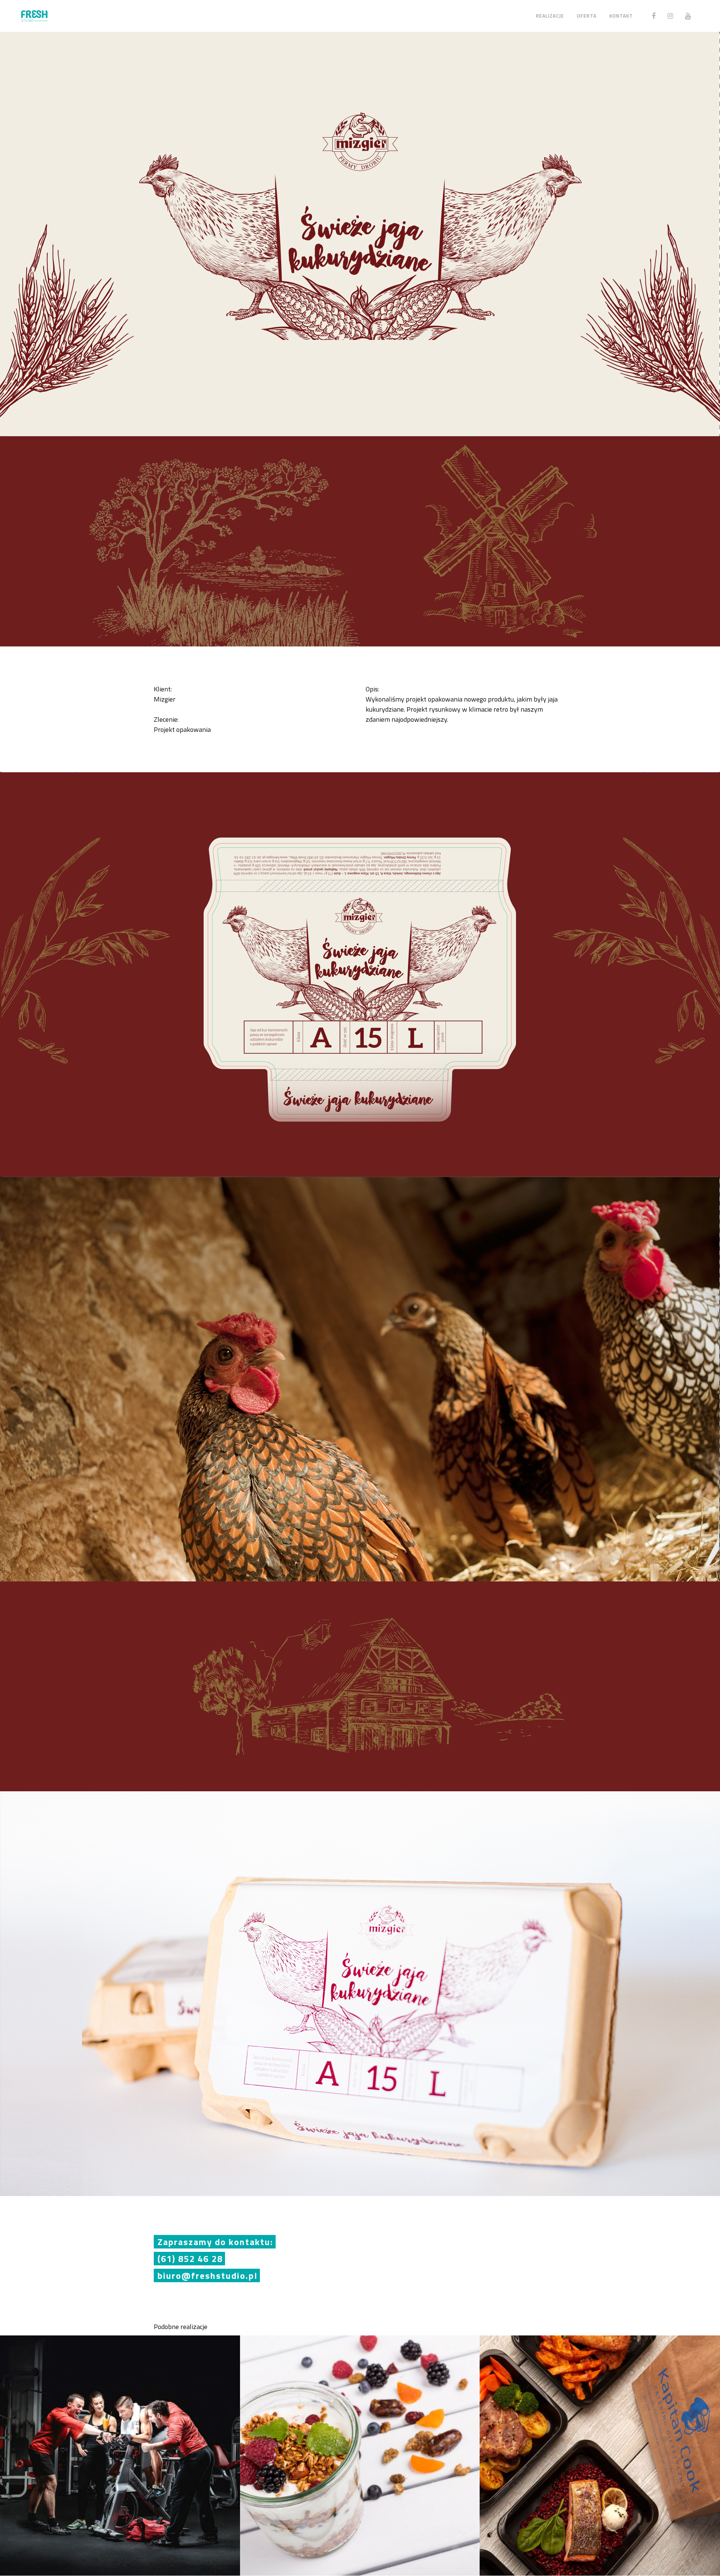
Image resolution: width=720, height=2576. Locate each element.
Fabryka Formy (120, 2448)
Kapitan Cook (600, 2448)
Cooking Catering (360, 2448)
